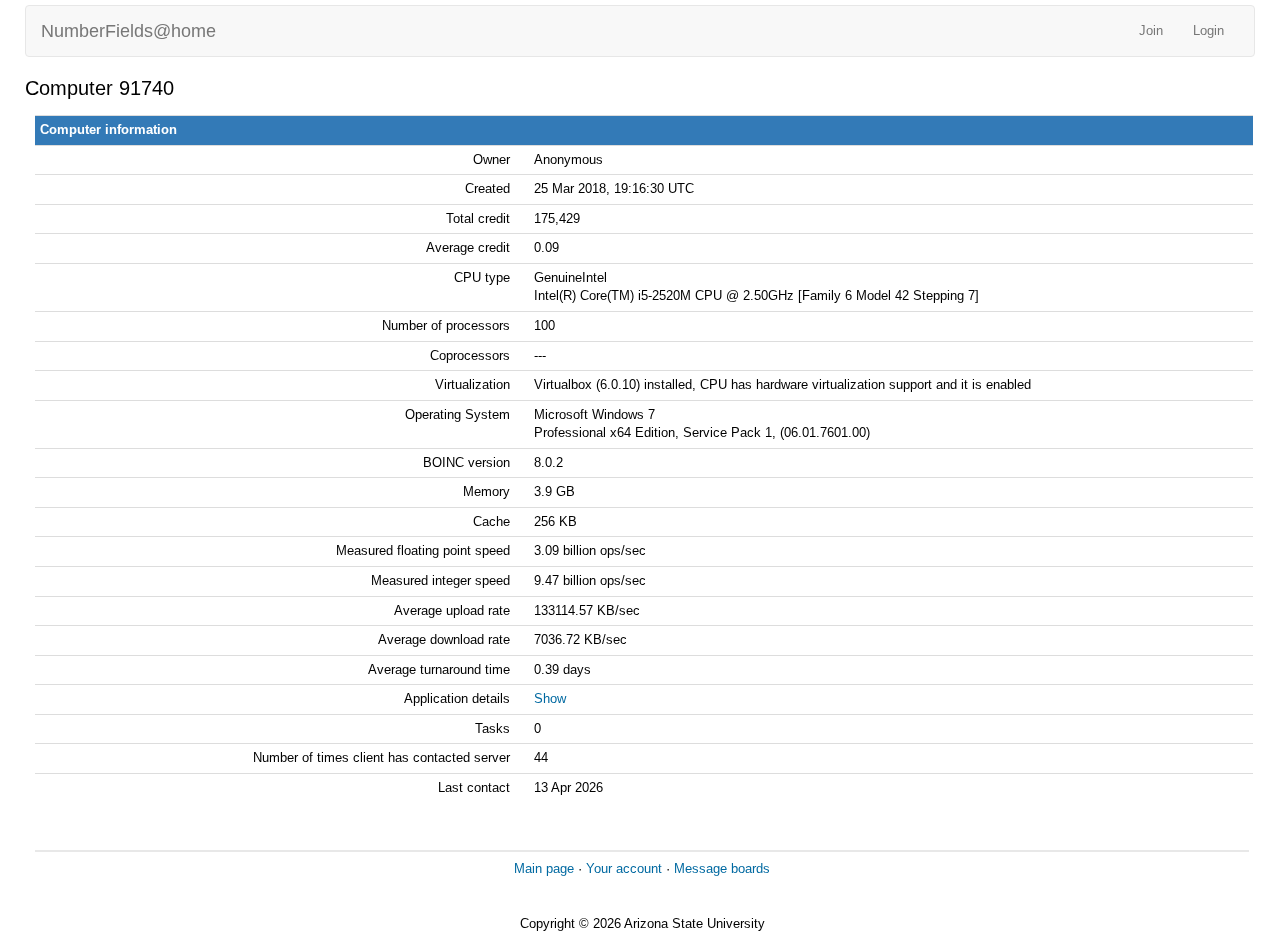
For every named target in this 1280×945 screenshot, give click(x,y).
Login (1208, 30)
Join (1151, 30)
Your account (624, 868)
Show (550, 698)
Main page (544, 868)
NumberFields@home (128, 31)
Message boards (722, 868)
